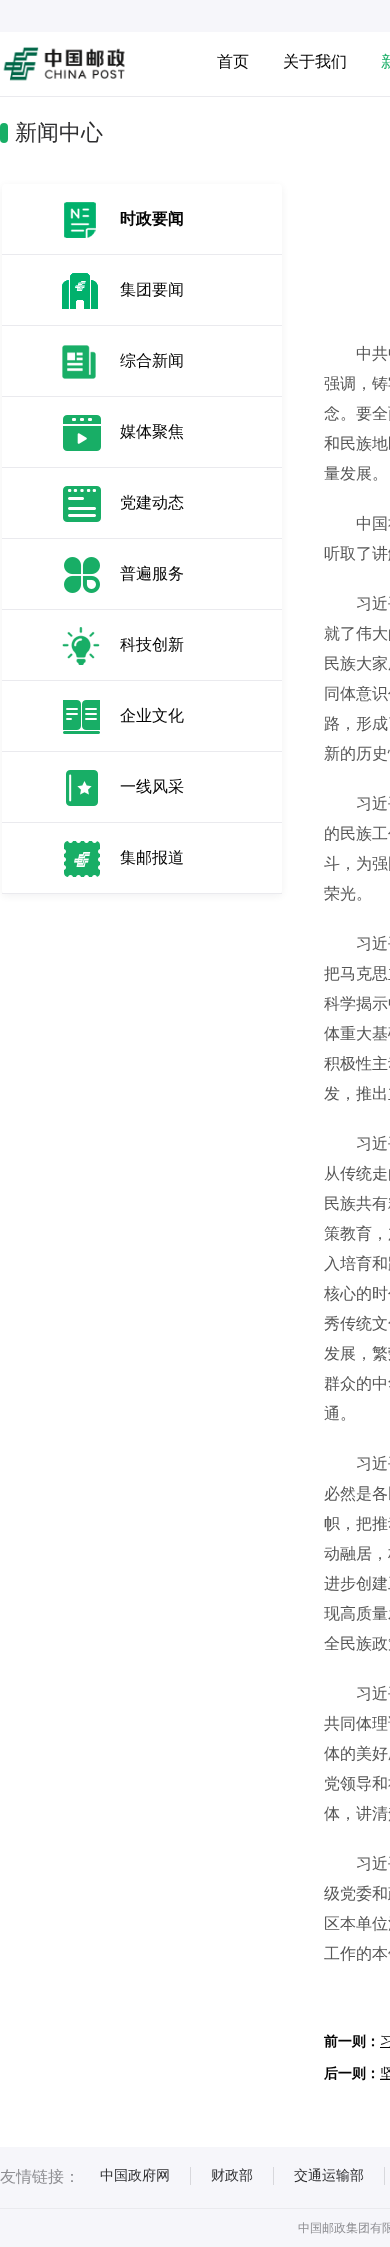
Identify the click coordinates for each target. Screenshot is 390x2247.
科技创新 (152, 644)
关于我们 (315, 61)
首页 (233, 61)
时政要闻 (152, 218)
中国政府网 (135, 2175)
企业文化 (152, 715)
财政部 (232, 2175)
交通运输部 (329, 2175)
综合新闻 (152, 360)
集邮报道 (152, 857)
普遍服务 (152, 573)
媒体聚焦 (152, 431)
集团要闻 (152, 289)
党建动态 (152, 502)
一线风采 (152, 786)
